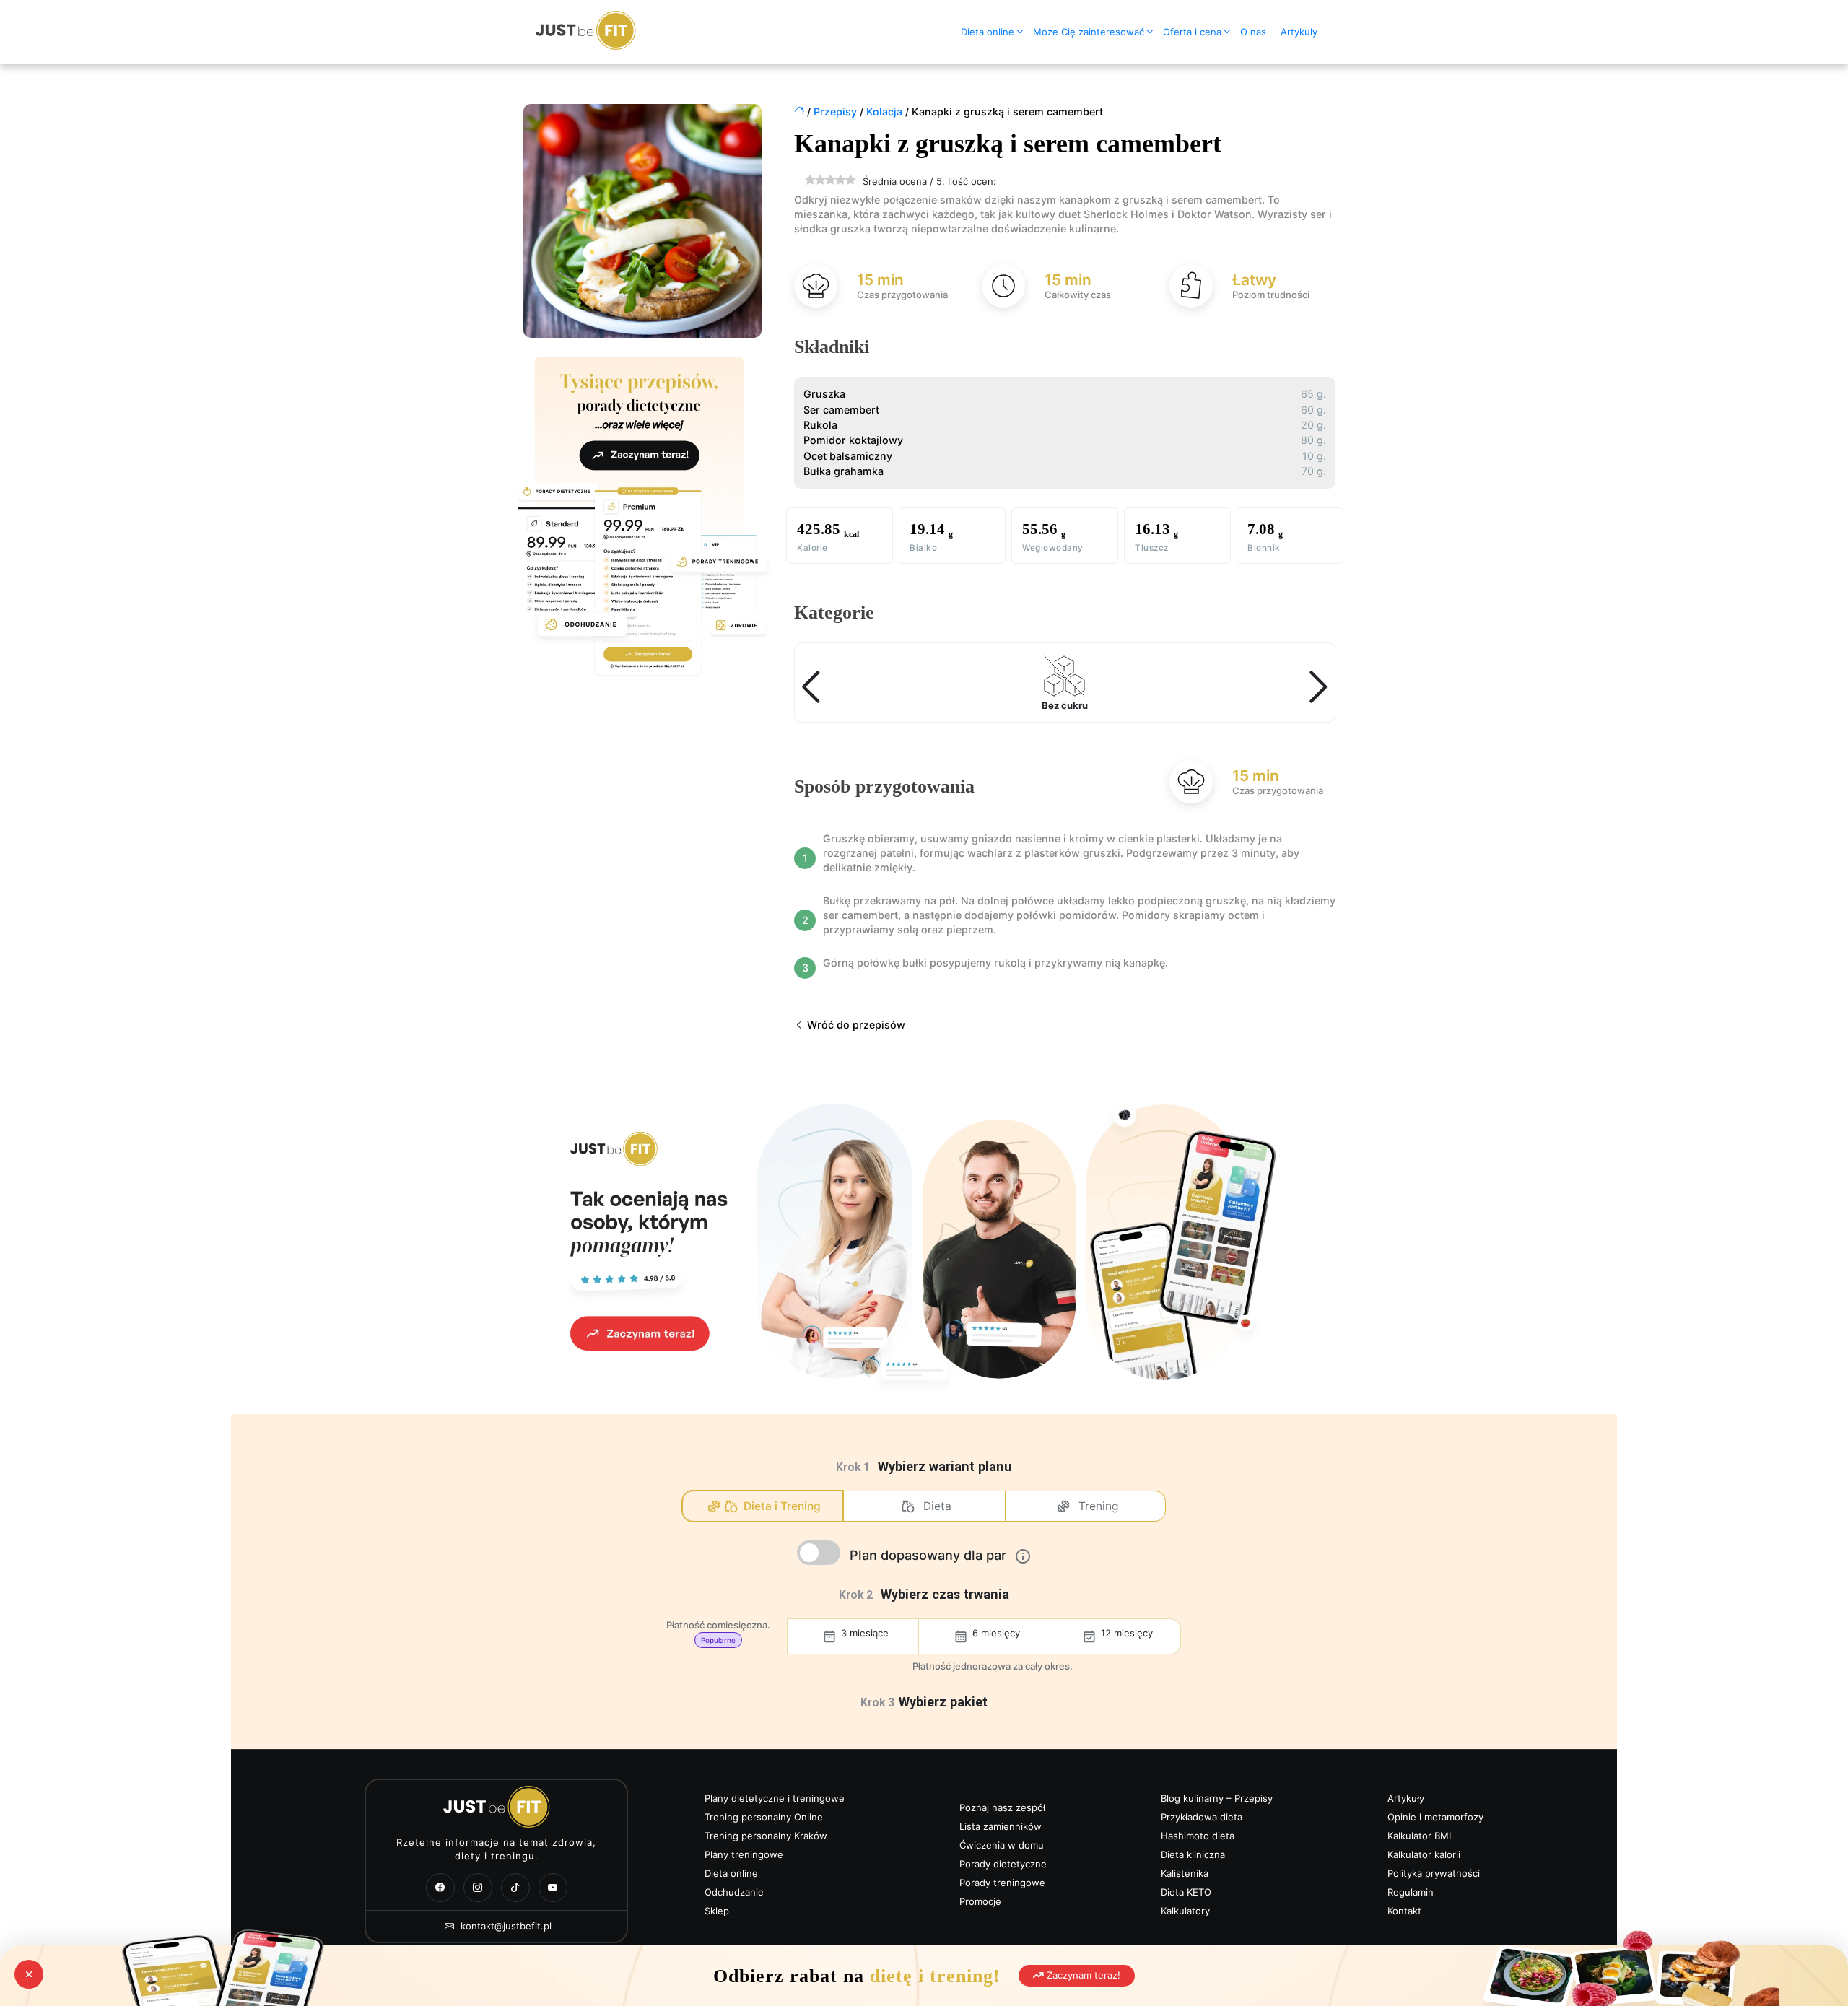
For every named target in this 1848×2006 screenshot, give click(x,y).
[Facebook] (440, 1888)
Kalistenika (1185, 1873)
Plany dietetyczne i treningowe (775, 1798)
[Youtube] (553, 1888)
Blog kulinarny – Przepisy (1217, 1798)
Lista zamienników (1001, 1826)
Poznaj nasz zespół (1002, 1807)
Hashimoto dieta (1198, 1836)
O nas (1253, 32)
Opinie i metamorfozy (1435, 1817)
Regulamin (1411, 1892)
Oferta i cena (1192, 32)
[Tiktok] (515, 1888)
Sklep (717, 1911)
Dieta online (988, 32)
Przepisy (835, 112)
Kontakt (1404, 1911)
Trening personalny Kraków (766, 1836)
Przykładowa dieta (1202, 1817)
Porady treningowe (1002, 1883)
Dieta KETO (1186, 1892)
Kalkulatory (1185, 1911)
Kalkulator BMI (1419, 1836)
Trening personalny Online (764, 1817)
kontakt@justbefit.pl (505, 1926)
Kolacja (884, 112)
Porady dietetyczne (1003, 1864)
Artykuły (1299, 32)
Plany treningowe (744, 1854)
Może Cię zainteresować (1089, 32)
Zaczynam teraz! (1082, 1975)
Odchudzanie (734, 1892)
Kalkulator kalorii (1424, 1854)
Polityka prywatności (1434, 1873)
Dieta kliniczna (1193, 1854)
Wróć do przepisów (855, 1025)
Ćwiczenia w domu (1002, 1845)
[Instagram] (478, 1888)
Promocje (980, 1901)
